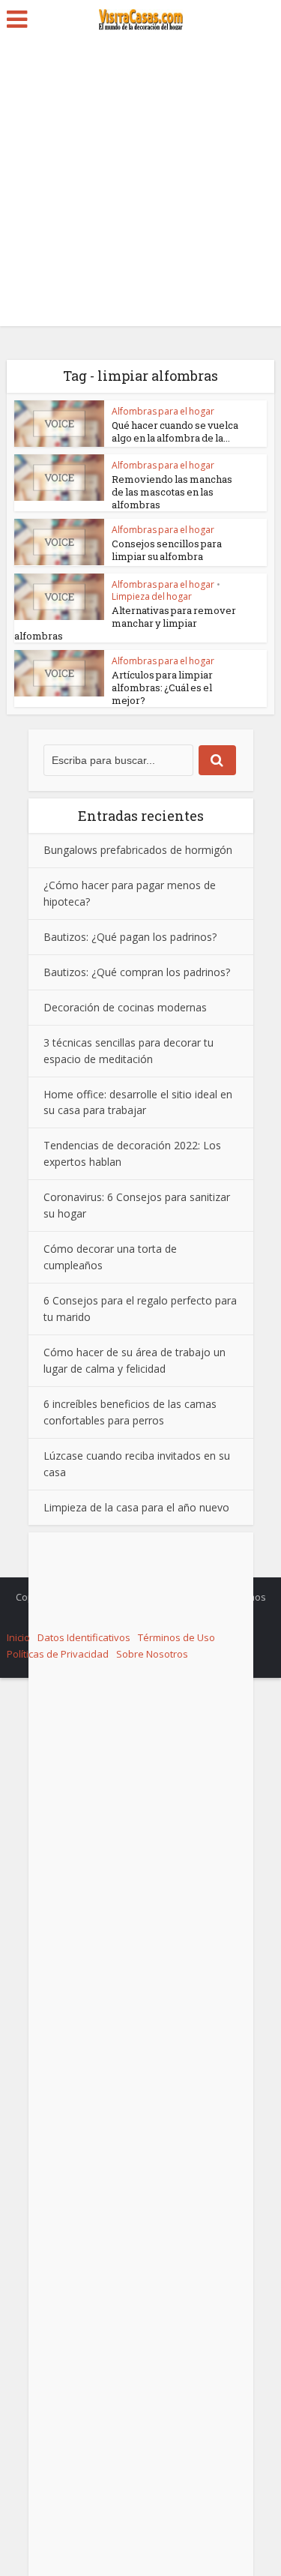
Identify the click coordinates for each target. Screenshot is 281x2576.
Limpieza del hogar (152, 596)
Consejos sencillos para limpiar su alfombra (167, 550)
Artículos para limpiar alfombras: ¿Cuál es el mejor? (162, 687)
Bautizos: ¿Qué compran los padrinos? (137, 972)
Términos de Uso (176, 1637)
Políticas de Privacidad (58, 1654)
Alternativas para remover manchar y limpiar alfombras (125, 623)
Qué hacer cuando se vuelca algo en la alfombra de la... (175, 431)
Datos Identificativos (84, 1637)
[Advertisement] (140, 186)
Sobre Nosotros (152, 1654)
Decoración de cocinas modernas (125, 1007)
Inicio (18, 1637)
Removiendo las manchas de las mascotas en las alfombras (172, 492)
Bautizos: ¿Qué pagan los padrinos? (130, 937)
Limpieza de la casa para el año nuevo (136, 1507)
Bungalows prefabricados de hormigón (138, 850)
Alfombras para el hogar (163, 411)
